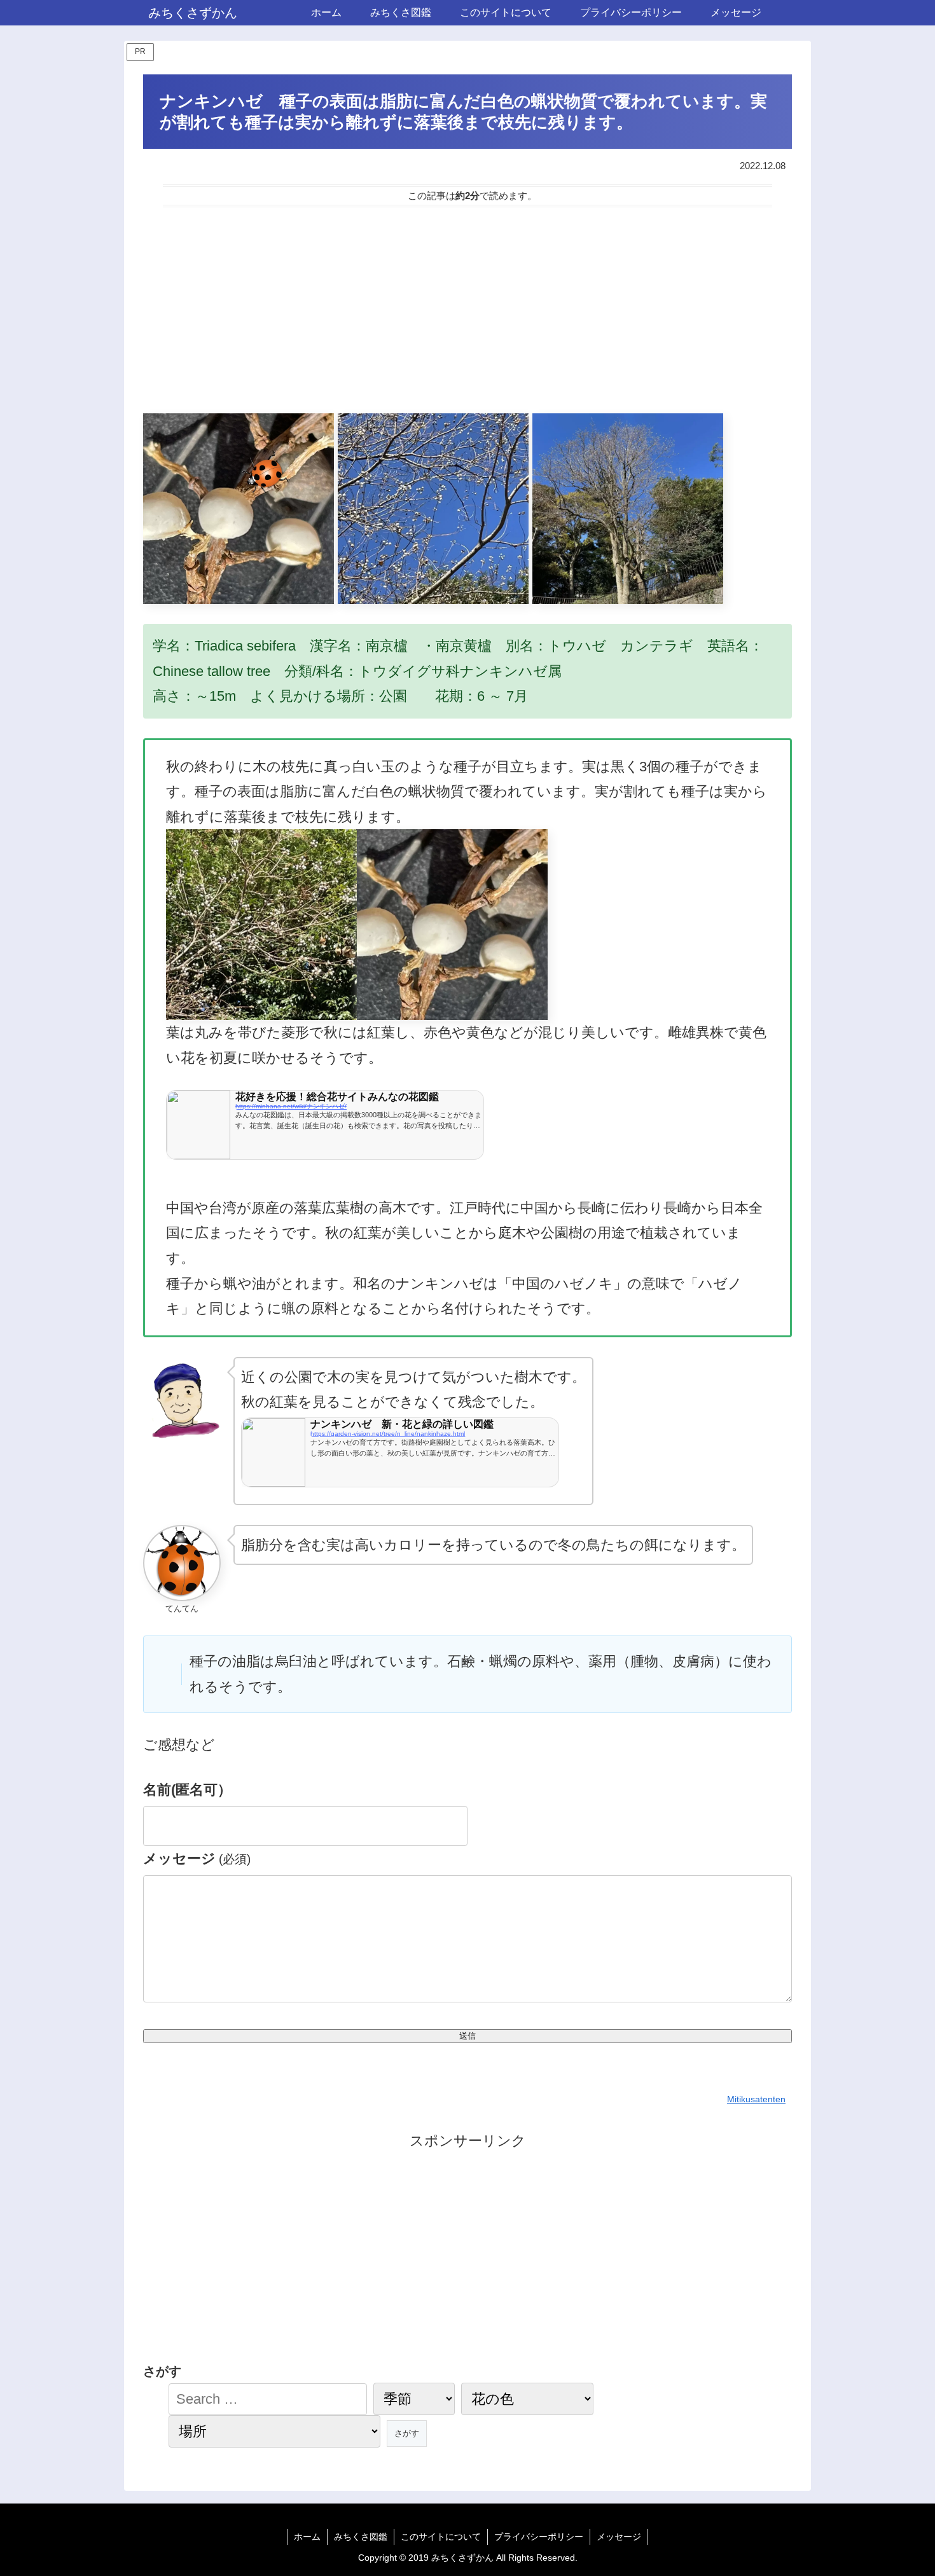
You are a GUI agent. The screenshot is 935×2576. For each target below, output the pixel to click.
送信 (468, 2036)
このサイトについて (441, 2537)
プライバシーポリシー (539, 2537)
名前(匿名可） (187, 1790)
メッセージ (197, 1858)
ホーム (307, 2537)
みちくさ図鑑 (361, 2537)
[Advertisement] (468, 310)
